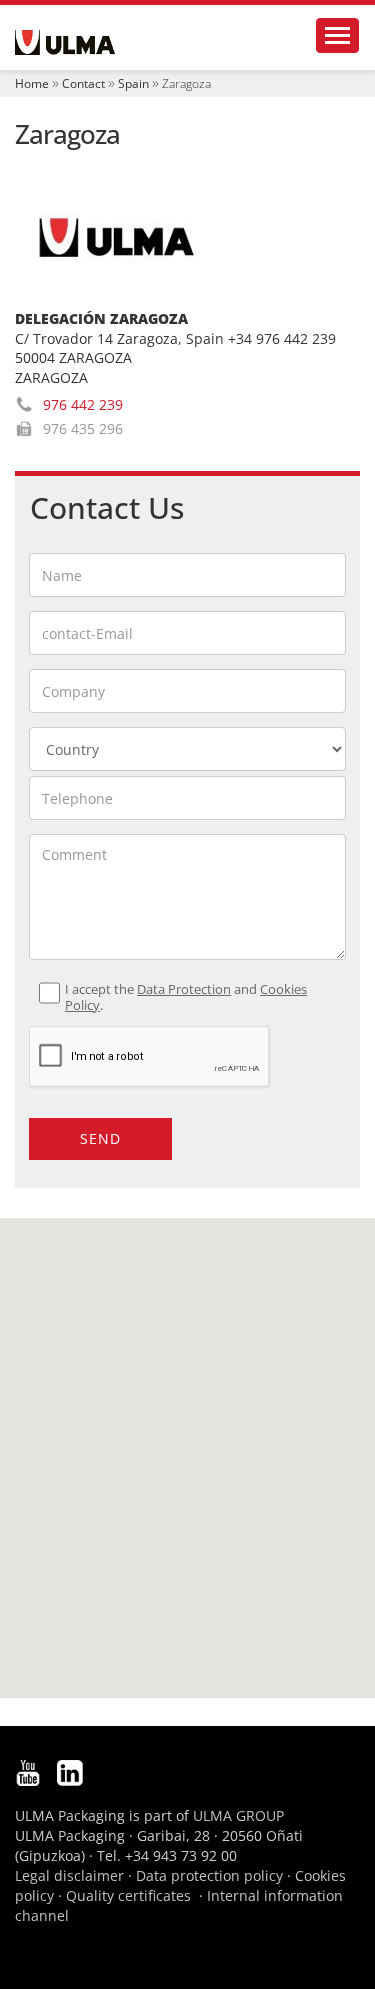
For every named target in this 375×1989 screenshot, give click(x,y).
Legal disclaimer (69, 1875)
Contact (83, 83)
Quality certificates (128, 1895)
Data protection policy (209, 1875)
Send (100, 1138)
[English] (65, 42)
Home (32, 83)
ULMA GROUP (238, 1815)
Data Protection (184, 989)
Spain (133, 83)
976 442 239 (83, 404)
